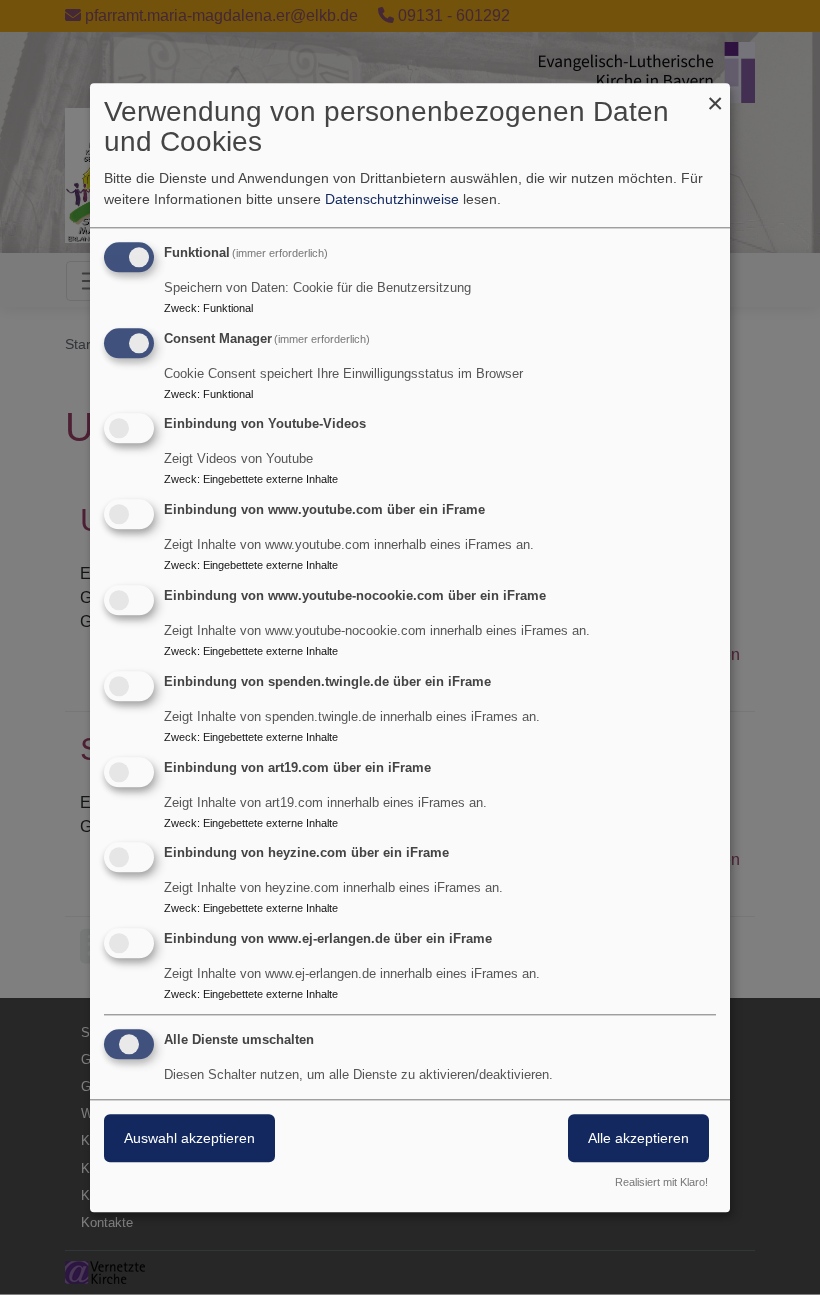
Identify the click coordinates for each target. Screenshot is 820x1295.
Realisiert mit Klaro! (661, 1182)
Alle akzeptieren (638, 1138)
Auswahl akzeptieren (189, 1138)
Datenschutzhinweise (392, 199)
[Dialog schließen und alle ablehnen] (715, 95)
